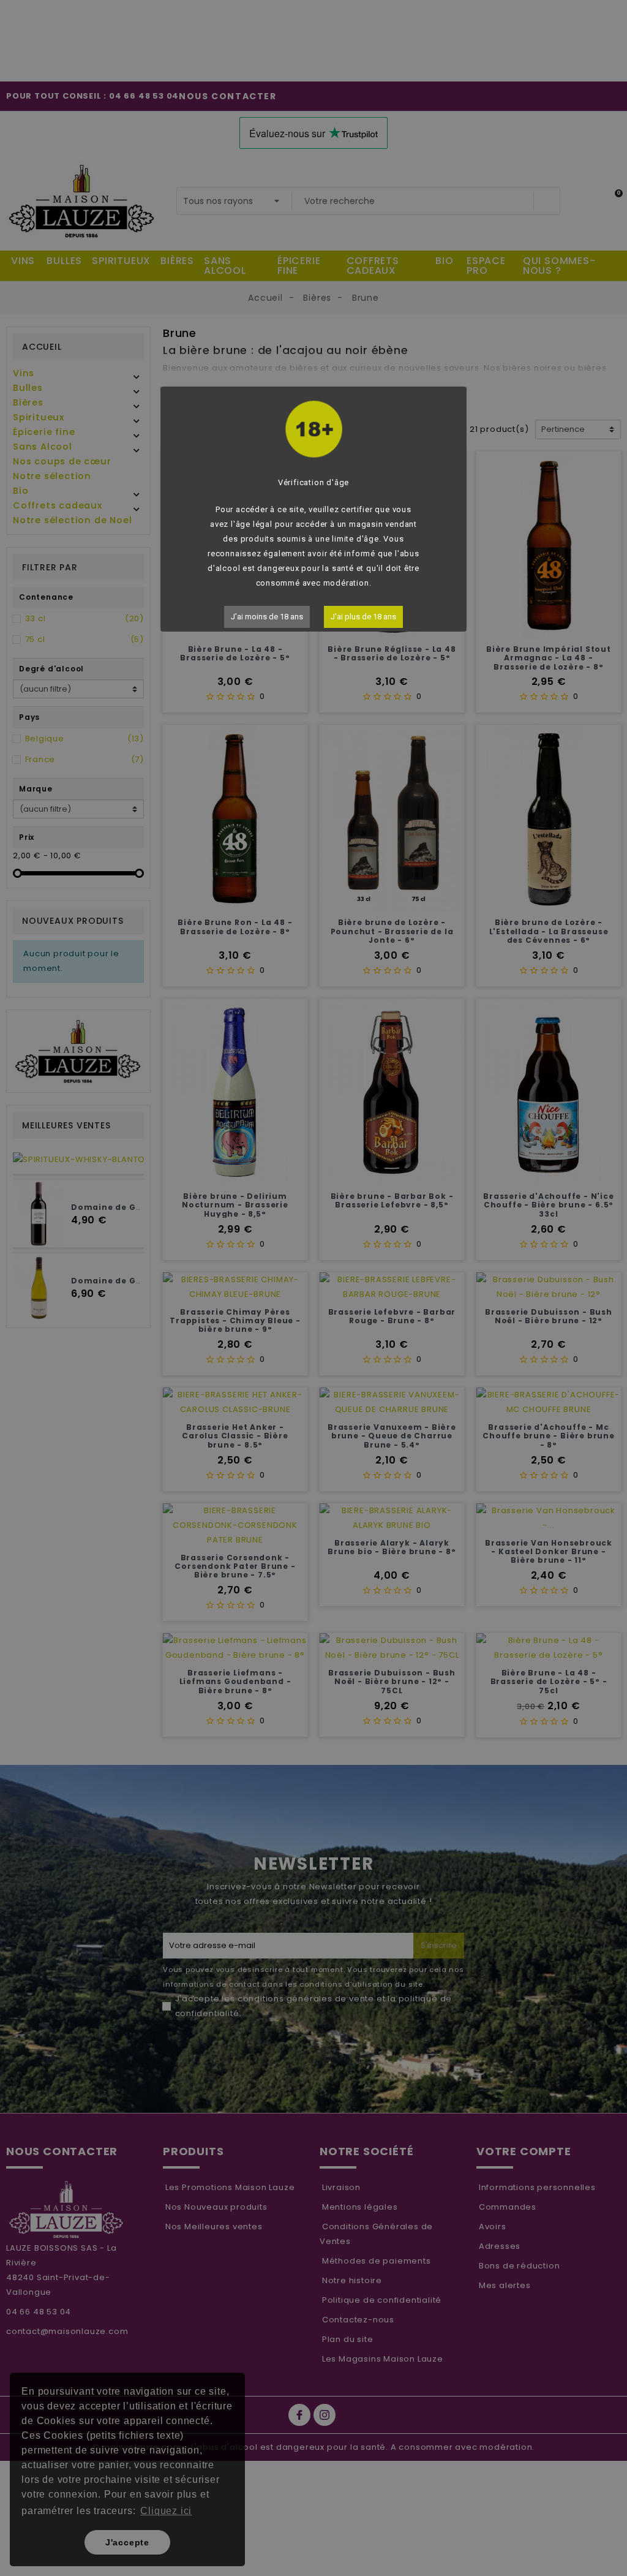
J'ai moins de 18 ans (267, 617)
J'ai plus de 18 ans (363, 617)
